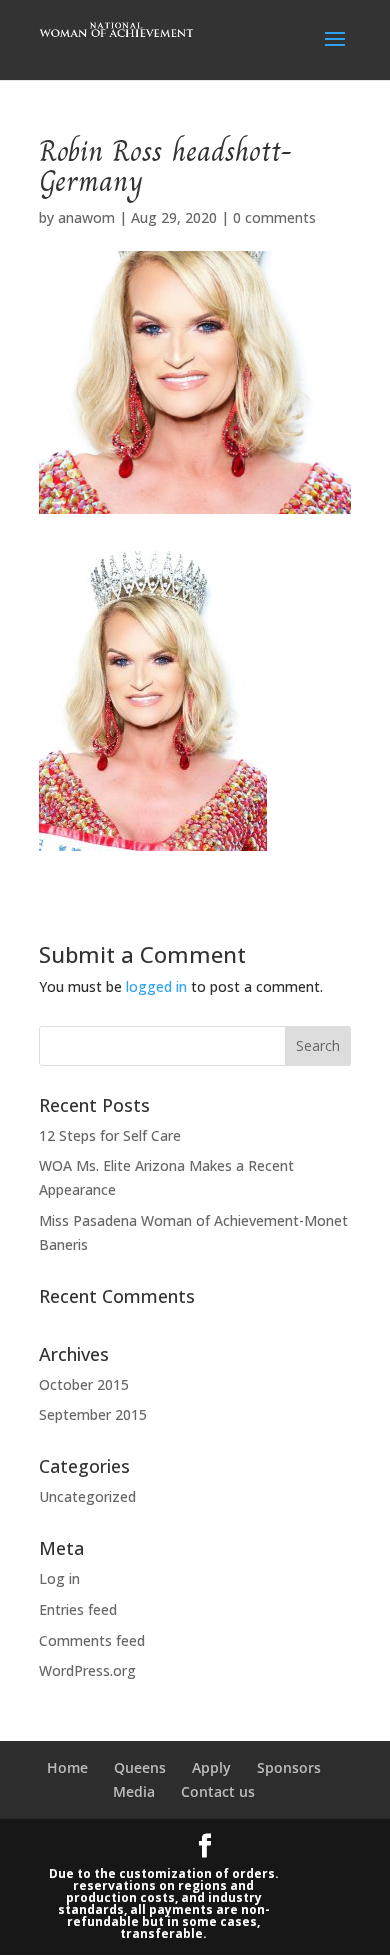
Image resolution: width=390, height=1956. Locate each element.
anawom (86, 217)
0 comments (274, 217)
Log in (59, 1578)
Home (67, 1767)
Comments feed (92, 1640)
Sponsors (289, 1767)
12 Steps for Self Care (110, 1135)
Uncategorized (87, 1496)
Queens (140, 1767)
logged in (156, 986)
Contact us (218, 1791)
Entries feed (78, 1609)
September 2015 (93, 1414)
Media (134, 1791)
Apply (211, 1767)
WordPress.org (87, 1670)
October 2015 (84, 1384)
